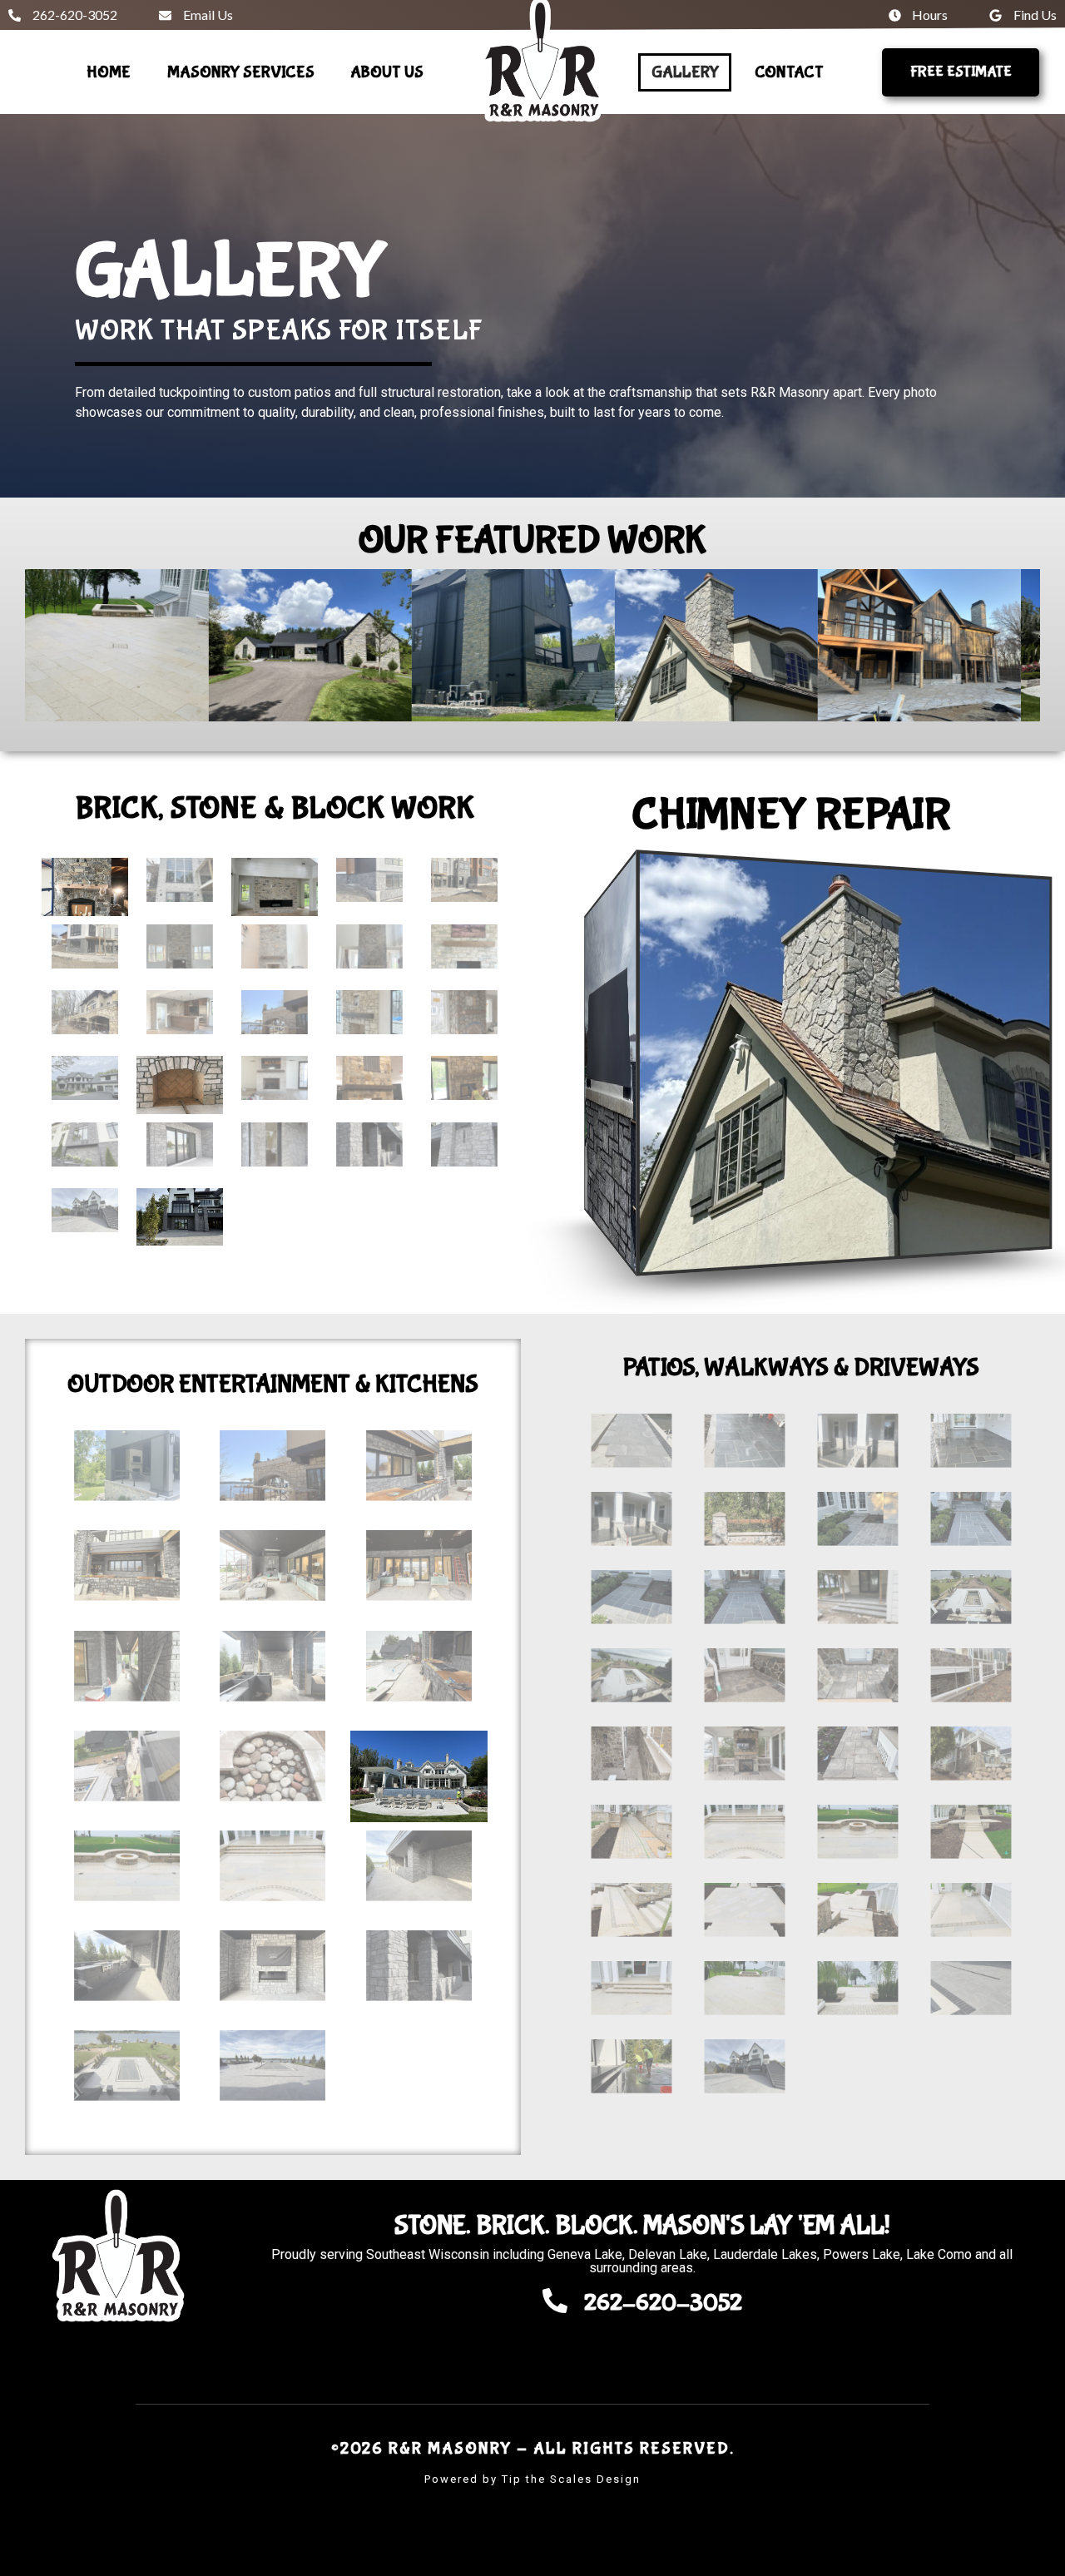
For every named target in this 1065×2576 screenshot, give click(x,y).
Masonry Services (241, 72)
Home (109, 72)
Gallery (685, 72)
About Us (387, 72)
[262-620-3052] (555, 2301)
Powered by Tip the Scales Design (532, 2479)
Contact (789, 72)
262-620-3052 (663, 2304)
